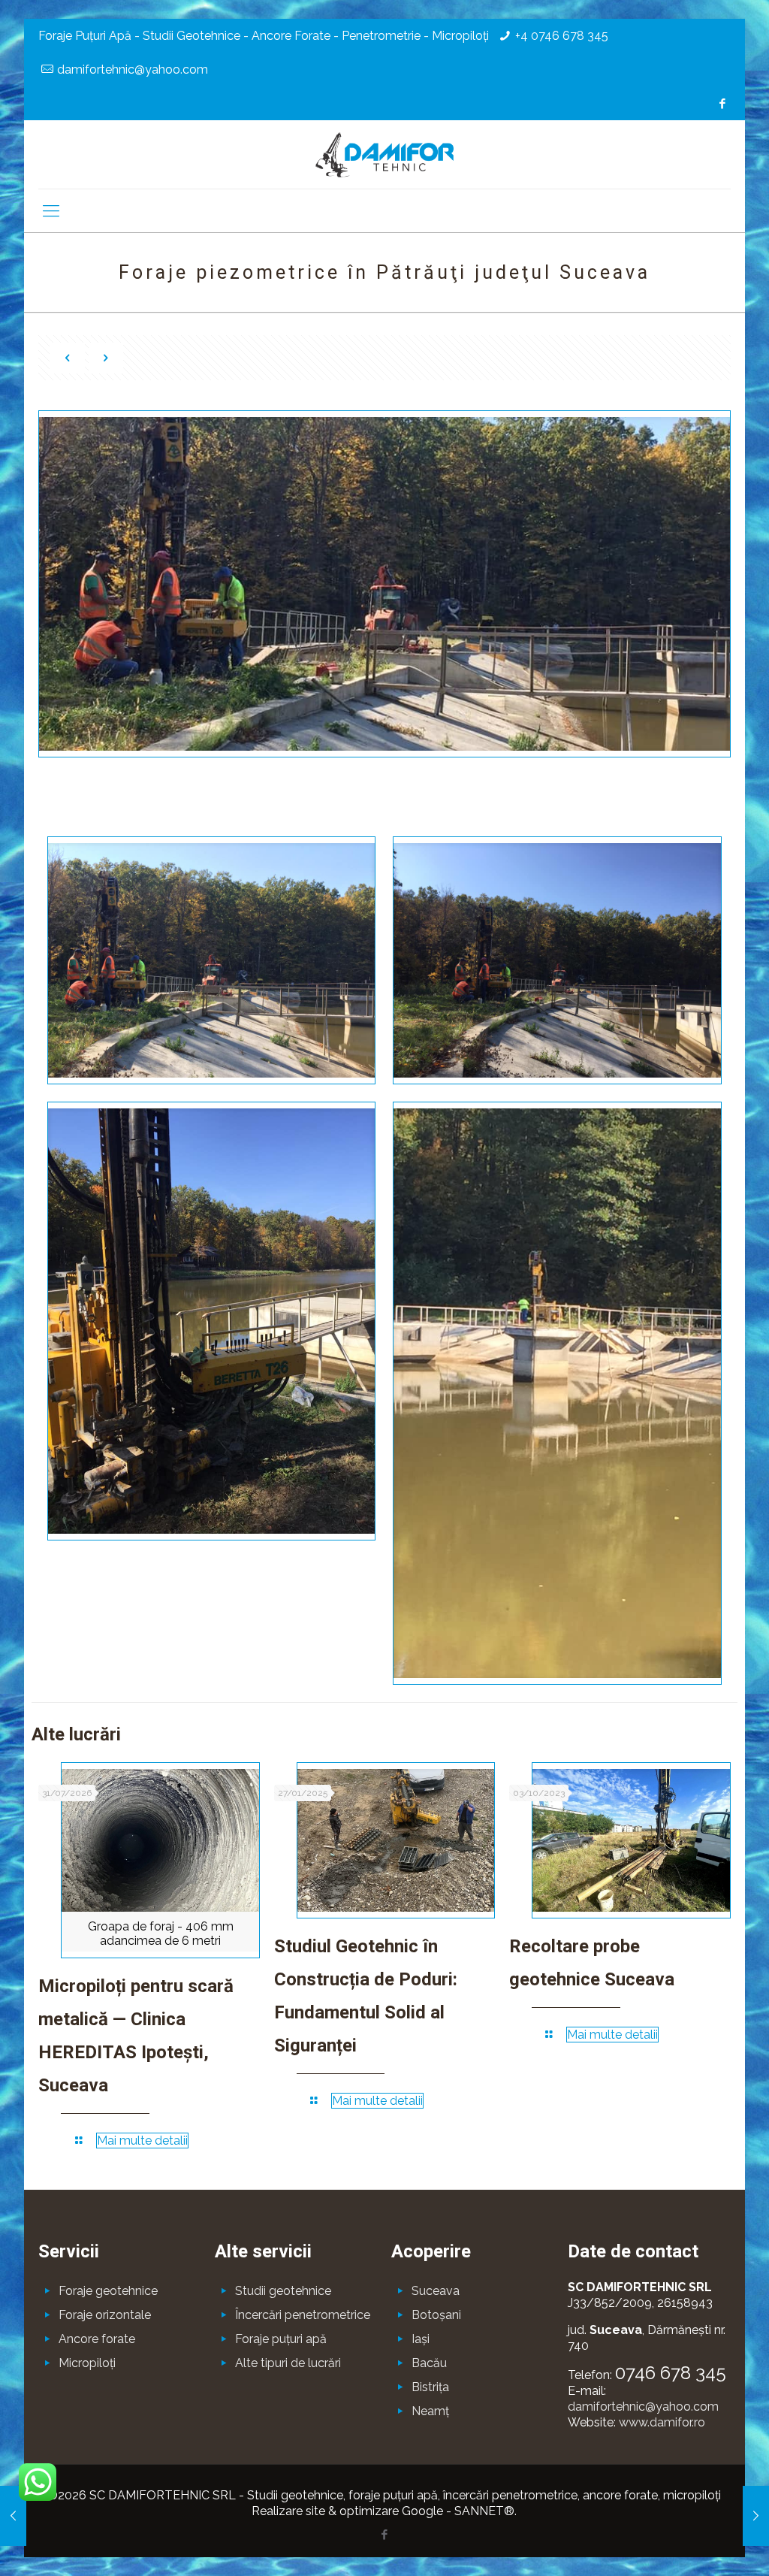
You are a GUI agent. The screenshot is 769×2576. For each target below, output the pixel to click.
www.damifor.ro (662, 2422)
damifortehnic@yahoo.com (133, 70)
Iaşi (421, 2339)
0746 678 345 (671, 2373)
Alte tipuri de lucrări (288, 2363)
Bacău (429, 2363)
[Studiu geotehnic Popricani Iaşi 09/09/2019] (756, 2516)
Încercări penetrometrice (303, 2315)
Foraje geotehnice (108, 2291)
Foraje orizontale (105, 2315)
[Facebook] (723, 104)
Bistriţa (430, 2387)
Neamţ (430, 2411)
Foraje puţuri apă (281, 2339)
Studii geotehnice (283, 2291)
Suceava (436, 2291)
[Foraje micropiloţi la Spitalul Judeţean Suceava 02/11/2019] (13, 2516)
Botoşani (436, 2315)
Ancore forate (97, 2339)
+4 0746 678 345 (562, 36)
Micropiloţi (87, 2363)
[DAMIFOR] (384, 154)
